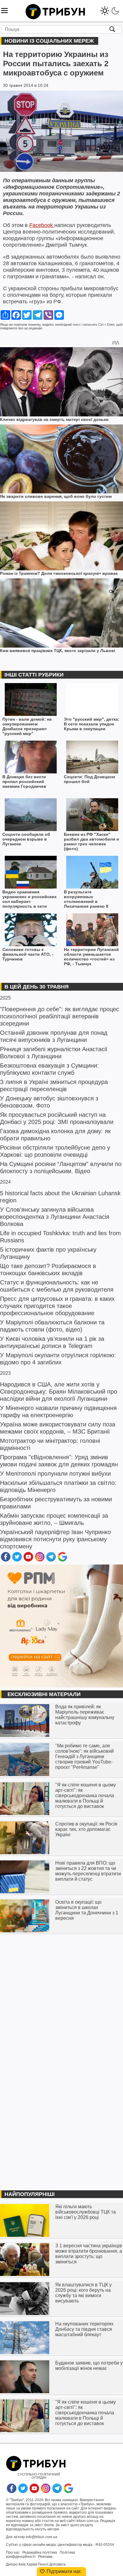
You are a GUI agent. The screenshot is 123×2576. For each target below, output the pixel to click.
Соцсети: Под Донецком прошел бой (89, 779)
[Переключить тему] (110, 9)
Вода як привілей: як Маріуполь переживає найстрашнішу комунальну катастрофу (85, 1715)
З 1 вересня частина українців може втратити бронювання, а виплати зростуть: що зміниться (89, 2254)
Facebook (42, 225)
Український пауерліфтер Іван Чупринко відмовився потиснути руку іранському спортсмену (55, 1539)
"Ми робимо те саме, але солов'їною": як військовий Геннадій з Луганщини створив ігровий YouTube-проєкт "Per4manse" (84, 1756)
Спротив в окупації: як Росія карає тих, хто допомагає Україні (86, 1829)
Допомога (57, 2564)
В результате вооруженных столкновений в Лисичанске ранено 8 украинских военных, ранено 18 (86, 899)
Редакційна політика (40, 2552)
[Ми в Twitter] (17, 1560)
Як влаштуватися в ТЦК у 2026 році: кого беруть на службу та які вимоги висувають (83, 2293)
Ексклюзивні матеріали (44, 1694)
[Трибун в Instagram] (40, 1560)
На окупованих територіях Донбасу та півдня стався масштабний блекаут (84, 2329)
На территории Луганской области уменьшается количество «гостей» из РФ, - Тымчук (91, 957)
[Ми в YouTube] (28, 1560)
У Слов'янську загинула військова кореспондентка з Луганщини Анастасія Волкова (55, 1217)
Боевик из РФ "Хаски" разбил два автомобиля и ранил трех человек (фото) (92, 841)
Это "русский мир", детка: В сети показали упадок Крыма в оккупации (92, 724)
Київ (22, 2564)
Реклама (45, 2557)
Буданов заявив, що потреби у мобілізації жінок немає (89, 2366)
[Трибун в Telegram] (51, 1560)
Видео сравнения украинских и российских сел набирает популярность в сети (30, 899)
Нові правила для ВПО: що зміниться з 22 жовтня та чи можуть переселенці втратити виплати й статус (88, 1871)
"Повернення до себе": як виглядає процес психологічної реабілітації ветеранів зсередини (60, 1016)
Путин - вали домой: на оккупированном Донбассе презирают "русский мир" (27, 726)
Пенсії (43, 2564)
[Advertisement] (61, 2000)
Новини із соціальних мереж (49, 41)
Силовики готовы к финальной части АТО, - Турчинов (28, 954)
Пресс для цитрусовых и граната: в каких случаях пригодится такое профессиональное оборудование (57, 1306)
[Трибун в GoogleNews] (62, 1560)
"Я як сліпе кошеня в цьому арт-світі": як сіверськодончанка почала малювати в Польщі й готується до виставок (86, 1796)
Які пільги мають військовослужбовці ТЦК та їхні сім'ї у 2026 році (86, 2212)
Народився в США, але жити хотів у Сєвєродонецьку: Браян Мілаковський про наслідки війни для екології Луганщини (59, 1392)
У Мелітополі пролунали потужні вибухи (55, 1474)
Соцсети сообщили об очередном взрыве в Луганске (26, 839)
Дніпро (12, 2564)
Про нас (13, 2552)
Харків (32, 2564)
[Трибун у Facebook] (6, 1560)
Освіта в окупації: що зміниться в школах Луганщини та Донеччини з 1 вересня (87, 1910)
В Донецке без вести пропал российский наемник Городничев (24, 782)
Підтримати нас (64, 2571)
